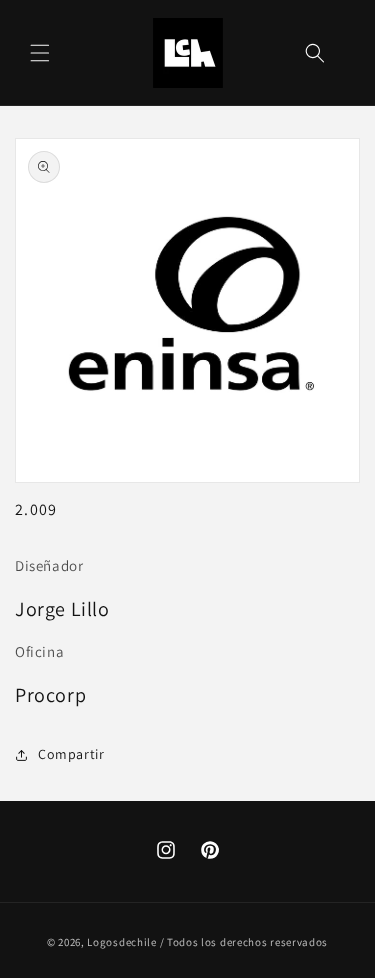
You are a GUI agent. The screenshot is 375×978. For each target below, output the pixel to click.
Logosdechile (121, 942)
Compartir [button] (71, 754)
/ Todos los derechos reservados (244, 942)
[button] (40, 53)
